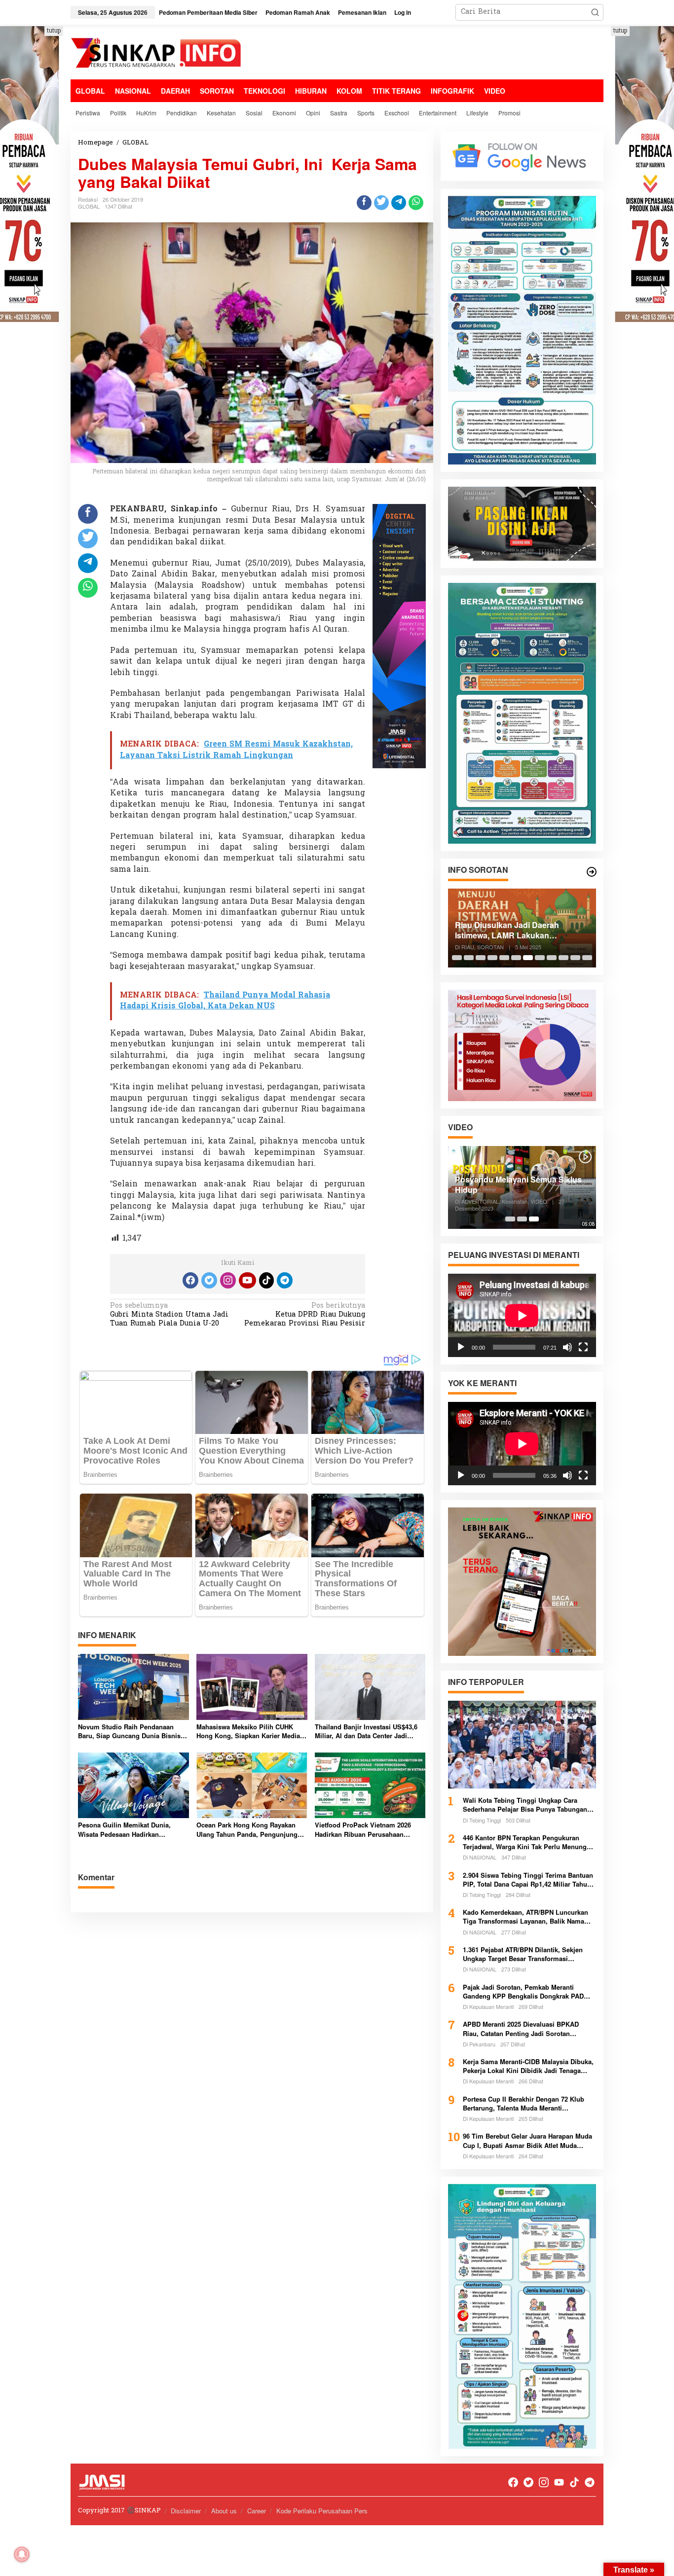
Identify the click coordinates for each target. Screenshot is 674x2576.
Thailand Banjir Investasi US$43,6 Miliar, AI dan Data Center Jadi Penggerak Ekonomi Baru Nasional (368, 1731)
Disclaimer (186, 2511)
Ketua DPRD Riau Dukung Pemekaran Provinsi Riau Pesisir (305, 1315)
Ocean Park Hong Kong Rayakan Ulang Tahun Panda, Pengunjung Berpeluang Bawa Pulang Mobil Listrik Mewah (247, 1829)
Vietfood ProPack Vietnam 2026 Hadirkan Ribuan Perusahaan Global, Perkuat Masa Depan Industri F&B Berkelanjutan (363, 1829)
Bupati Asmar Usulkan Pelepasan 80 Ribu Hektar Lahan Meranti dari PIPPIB (518, 930)
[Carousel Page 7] (528, 958)
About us (224, 2511)
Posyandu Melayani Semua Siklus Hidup (518, 1185)
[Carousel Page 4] (492, 958)
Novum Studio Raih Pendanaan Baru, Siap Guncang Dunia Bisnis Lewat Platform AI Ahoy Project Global (129, 1731)
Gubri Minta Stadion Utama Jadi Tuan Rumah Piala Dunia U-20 (169, 1315)
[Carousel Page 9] (552, 958)
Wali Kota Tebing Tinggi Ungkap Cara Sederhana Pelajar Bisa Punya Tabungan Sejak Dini (525, 1805)
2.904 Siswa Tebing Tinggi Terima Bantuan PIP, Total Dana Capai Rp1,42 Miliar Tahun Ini (528, 1880)
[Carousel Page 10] (563, 958)
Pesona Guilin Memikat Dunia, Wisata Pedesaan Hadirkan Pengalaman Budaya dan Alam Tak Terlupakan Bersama (131, 1829)
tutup (54, 31)
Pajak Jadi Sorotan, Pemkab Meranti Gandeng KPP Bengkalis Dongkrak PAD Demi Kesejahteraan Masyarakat (523, 1992)
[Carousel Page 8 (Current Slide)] (540, 958)
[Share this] (364, 203)
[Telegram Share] (399, 203)
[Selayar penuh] (583, 1347)
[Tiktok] (266, 1280)
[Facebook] (190, 1280)
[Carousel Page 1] (457, 958)
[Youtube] (247, 1280)
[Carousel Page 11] (575, 958)
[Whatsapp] (416, 203)
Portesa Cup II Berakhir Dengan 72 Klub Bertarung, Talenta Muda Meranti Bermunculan (524, 2104)
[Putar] (461, 1347)
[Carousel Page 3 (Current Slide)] (534, 1219)
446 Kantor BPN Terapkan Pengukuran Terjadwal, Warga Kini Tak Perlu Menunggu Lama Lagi (529, 1842)
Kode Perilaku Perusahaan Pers (322, 2511)
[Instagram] (228, 1280)
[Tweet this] (381, 203)
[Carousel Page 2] (469, 958)
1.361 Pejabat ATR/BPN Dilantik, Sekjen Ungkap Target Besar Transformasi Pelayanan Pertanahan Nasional (523, 1954)
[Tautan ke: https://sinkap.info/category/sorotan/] (592, 872)
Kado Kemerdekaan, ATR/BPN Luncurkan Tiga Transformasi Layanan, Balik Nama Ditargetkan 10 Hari (525, 1917)
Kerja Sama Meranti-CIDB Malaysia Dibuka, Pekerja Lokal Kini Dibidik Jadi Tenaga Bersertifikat (528, 2066)
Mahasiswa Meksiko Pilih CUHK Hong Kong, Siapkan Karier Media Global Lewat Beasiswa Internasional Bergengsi (248, 1731)
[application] (522, 1315)
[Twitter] (209, 1280)
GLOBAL (89, 206)
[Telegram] (285, 1280)
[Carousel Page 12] (587, 958)
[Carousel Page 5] (504, 958)
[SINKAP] (157, 54)
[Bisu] (567, 1347)
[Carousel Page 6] (516, 958)
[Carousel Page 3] (481, 958)
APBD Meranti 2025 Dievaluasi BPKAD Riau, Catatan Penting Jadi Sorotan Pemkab (521, 2029)
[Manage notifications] (22, 2554)
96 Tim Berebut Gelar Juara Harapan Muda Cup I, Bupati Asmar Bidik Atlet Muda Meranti (527, 2141)
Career (257, 2511)
